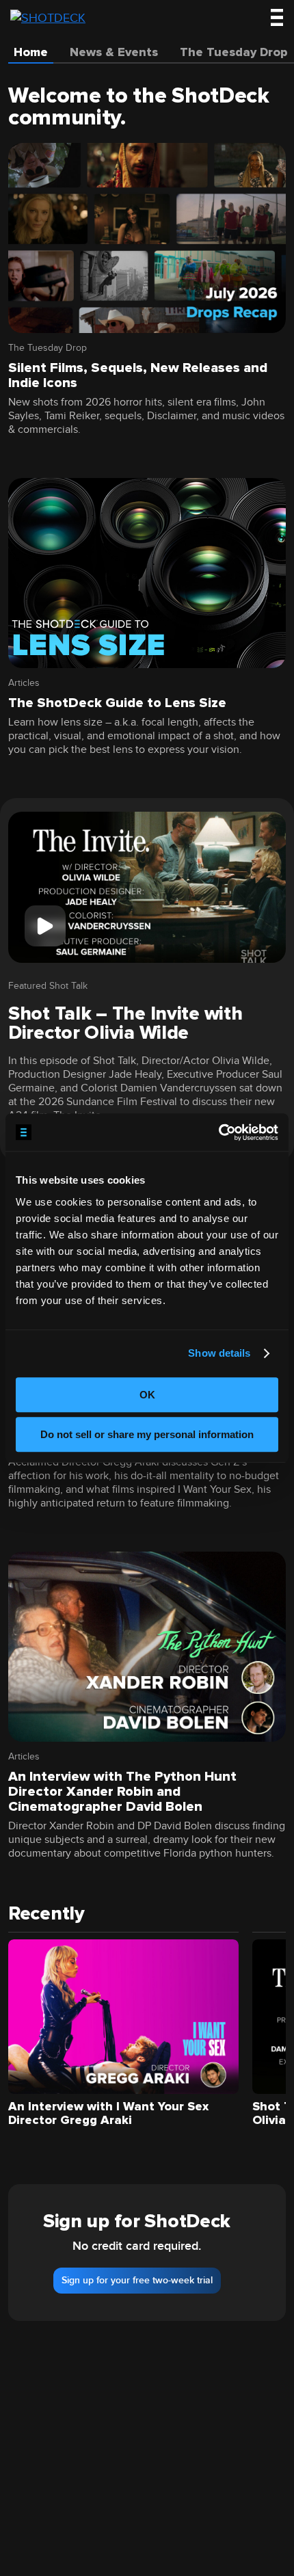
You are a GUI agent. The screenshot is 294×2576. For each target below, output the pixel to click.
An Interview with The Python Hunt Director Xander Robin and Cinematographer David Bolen (122, 1792)
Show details (219, 1353)
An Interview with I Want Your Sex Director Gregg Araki (108, 2113)
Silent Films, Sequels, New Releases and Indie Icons (138, 375)
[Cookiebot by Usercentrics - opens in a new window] (218, 1132)
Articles (24, 683)
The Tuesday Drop (48, 348)
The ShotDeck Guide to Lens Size (117, 703)
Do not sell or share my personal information (147, 1434)
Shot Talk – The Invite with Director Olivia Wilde (125, 1023)
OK (147, 1395)
